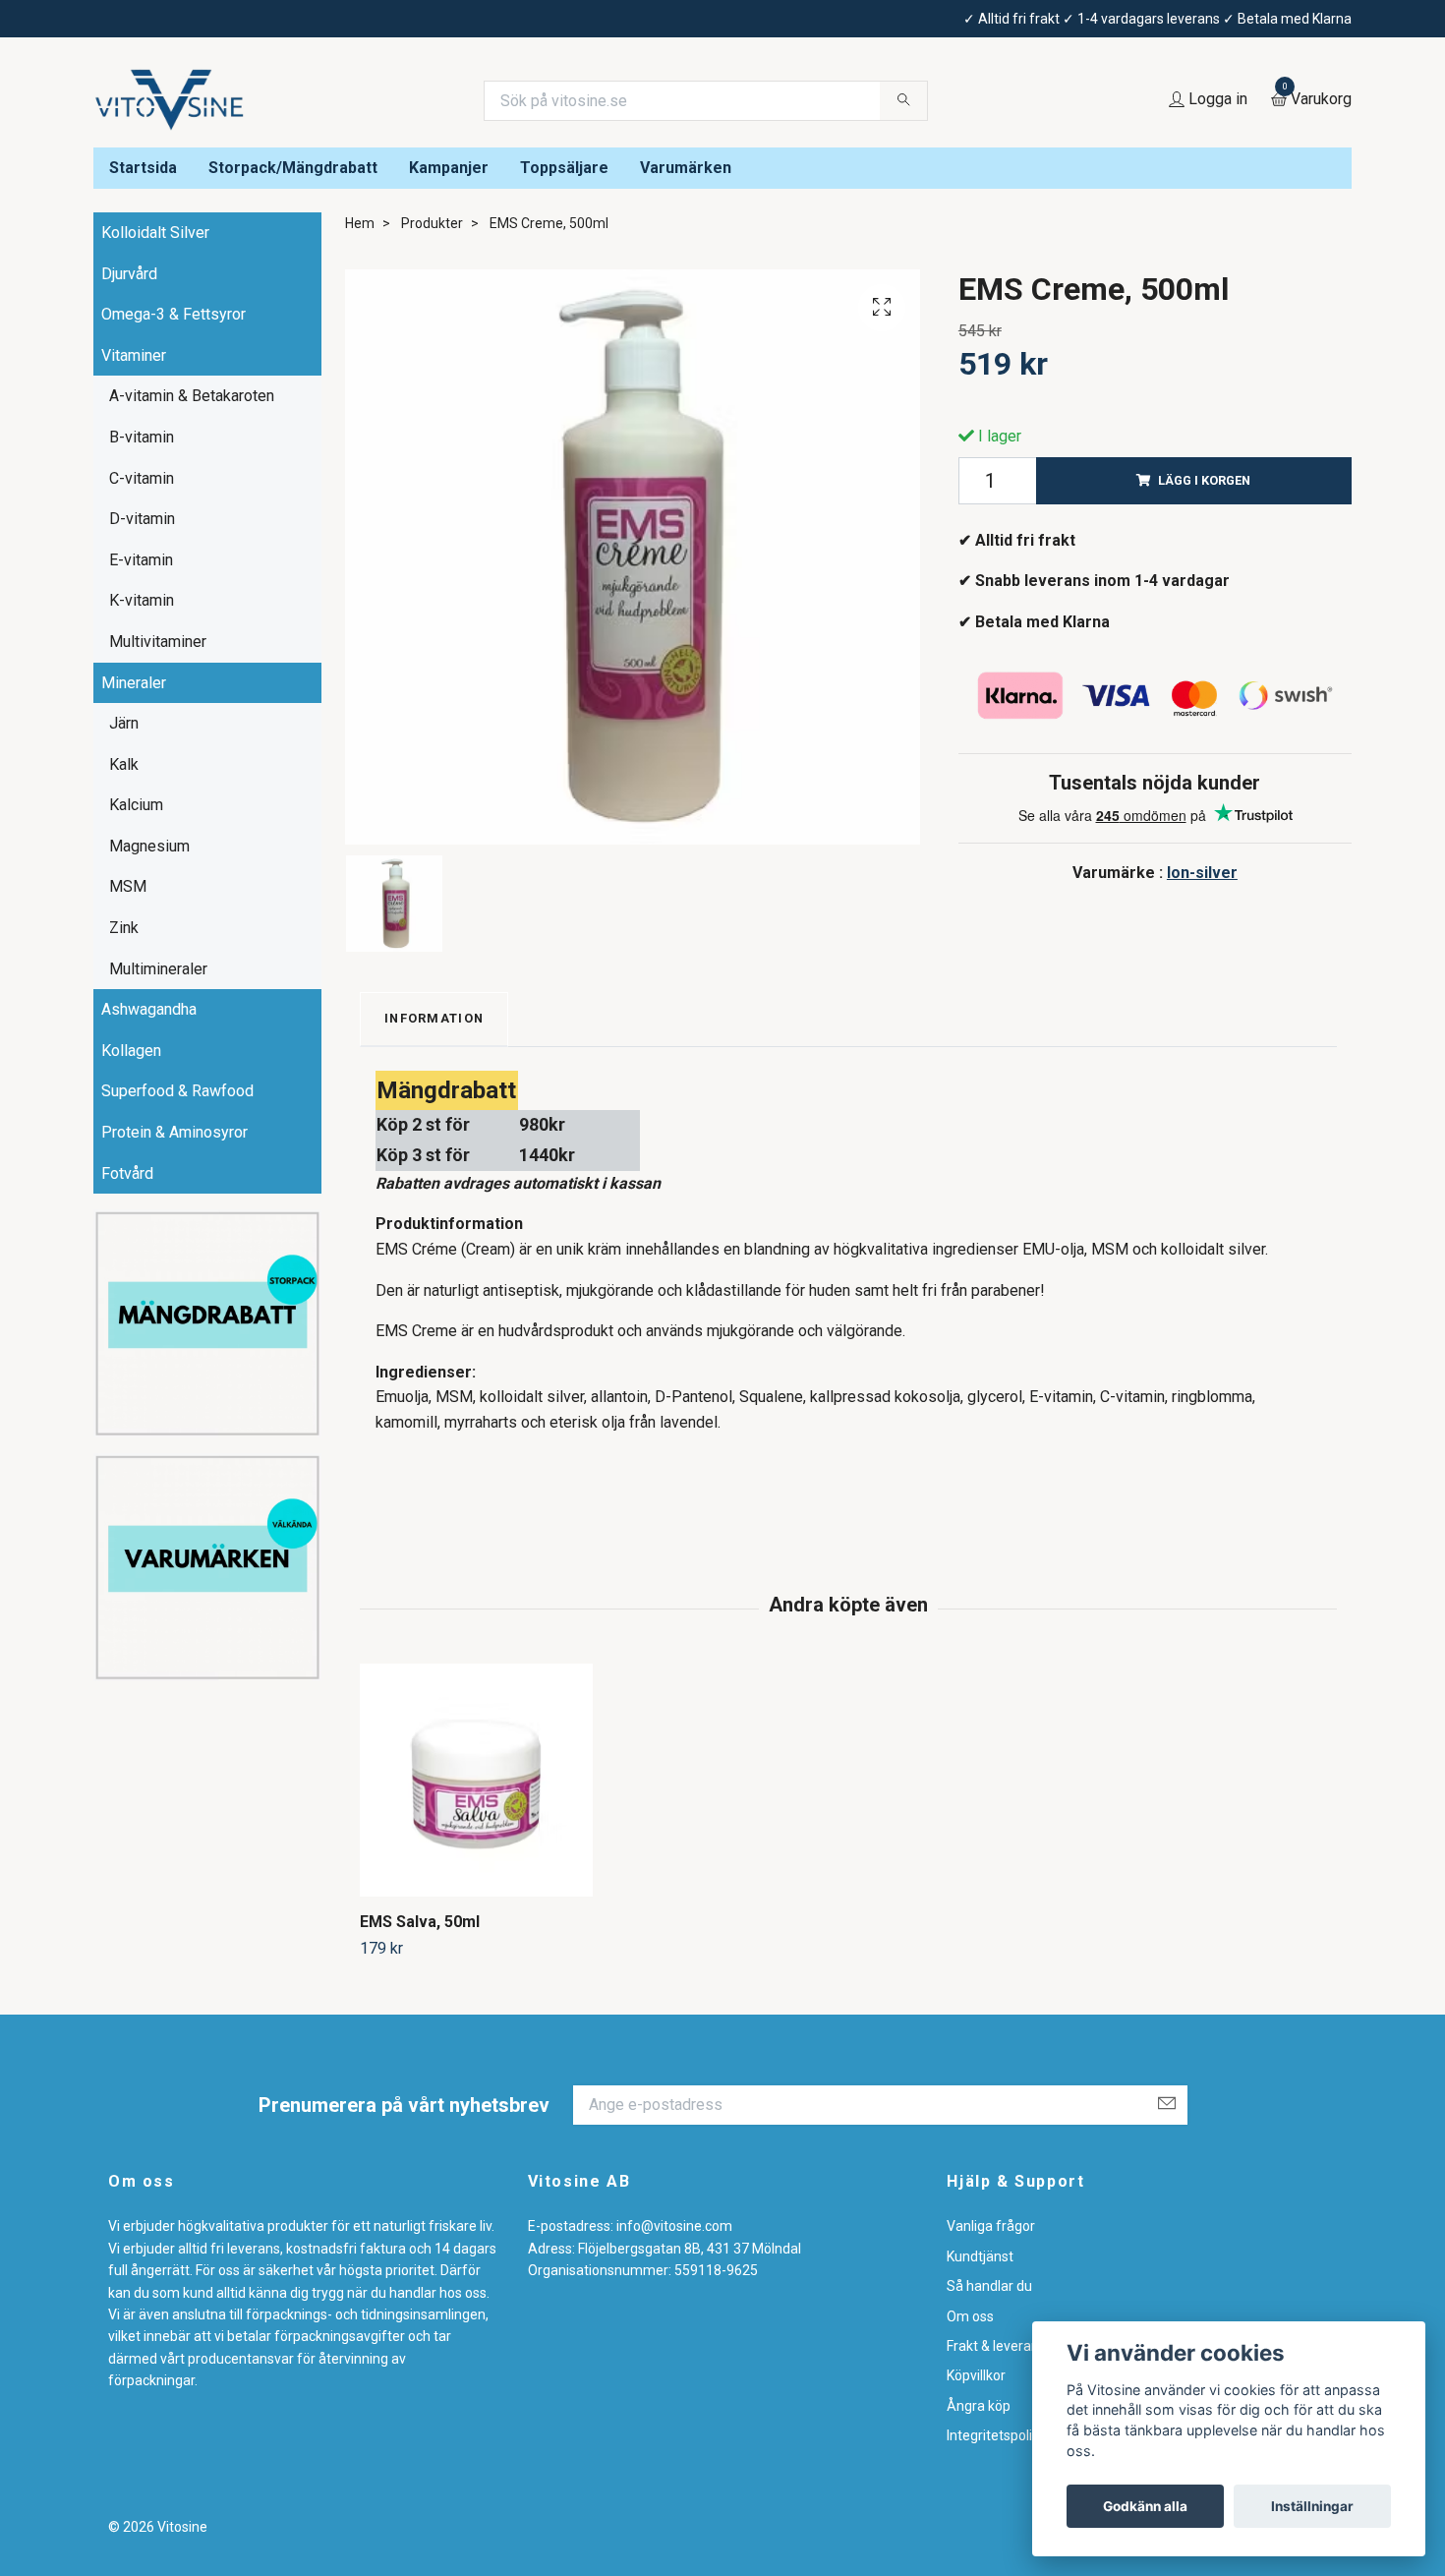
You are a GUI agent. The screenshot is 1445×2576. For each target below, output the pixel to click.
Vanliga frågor (991, 2226)
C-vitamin (142, 478)
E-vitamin (141, 560)
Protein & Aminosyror (174, 1132)
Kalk (124, 764)
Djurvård (129, 274)
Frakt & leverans (996, 2346)
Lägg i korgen (1204, 480)
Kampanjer (449, 168)
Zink (124, 928)
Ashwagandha (149, 1009)
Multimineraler (158, 969)
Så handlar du (989, 2286)
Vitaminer (134, 355)
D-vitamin (142, 519)
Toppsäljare (564, 168)
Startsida (143, 168)
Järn (124, 723)
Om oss (970, 2316)
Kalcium (136, 805)
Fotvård (127, 1173)
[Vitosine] (171, 100)
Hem (360, 223)
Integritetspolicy (996, 2435)
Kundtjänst (980, 2256)
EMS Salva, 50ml (420, 1922)
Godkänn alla (1145, 2506)
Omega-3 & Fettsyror (173, 314)
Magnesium (149, 846)
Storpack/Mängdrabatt (293, 168)
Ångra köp (979, 2406)
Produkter (432, 223)
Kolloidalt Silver (155, 233)
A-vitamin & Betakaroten (192, 396)
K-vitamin (142, 600)
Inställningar (1312, 2506)
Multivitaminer (158, 642)
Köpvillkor (976, 2375)
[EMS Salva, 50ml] (476, 1780)
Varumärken (686, 168)
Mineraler (134, 683)
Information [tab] (434, 1018)
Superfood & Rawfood (177, 1091)
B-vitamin (142, 437)
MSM (128, 886)
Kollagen (131, 1051)
